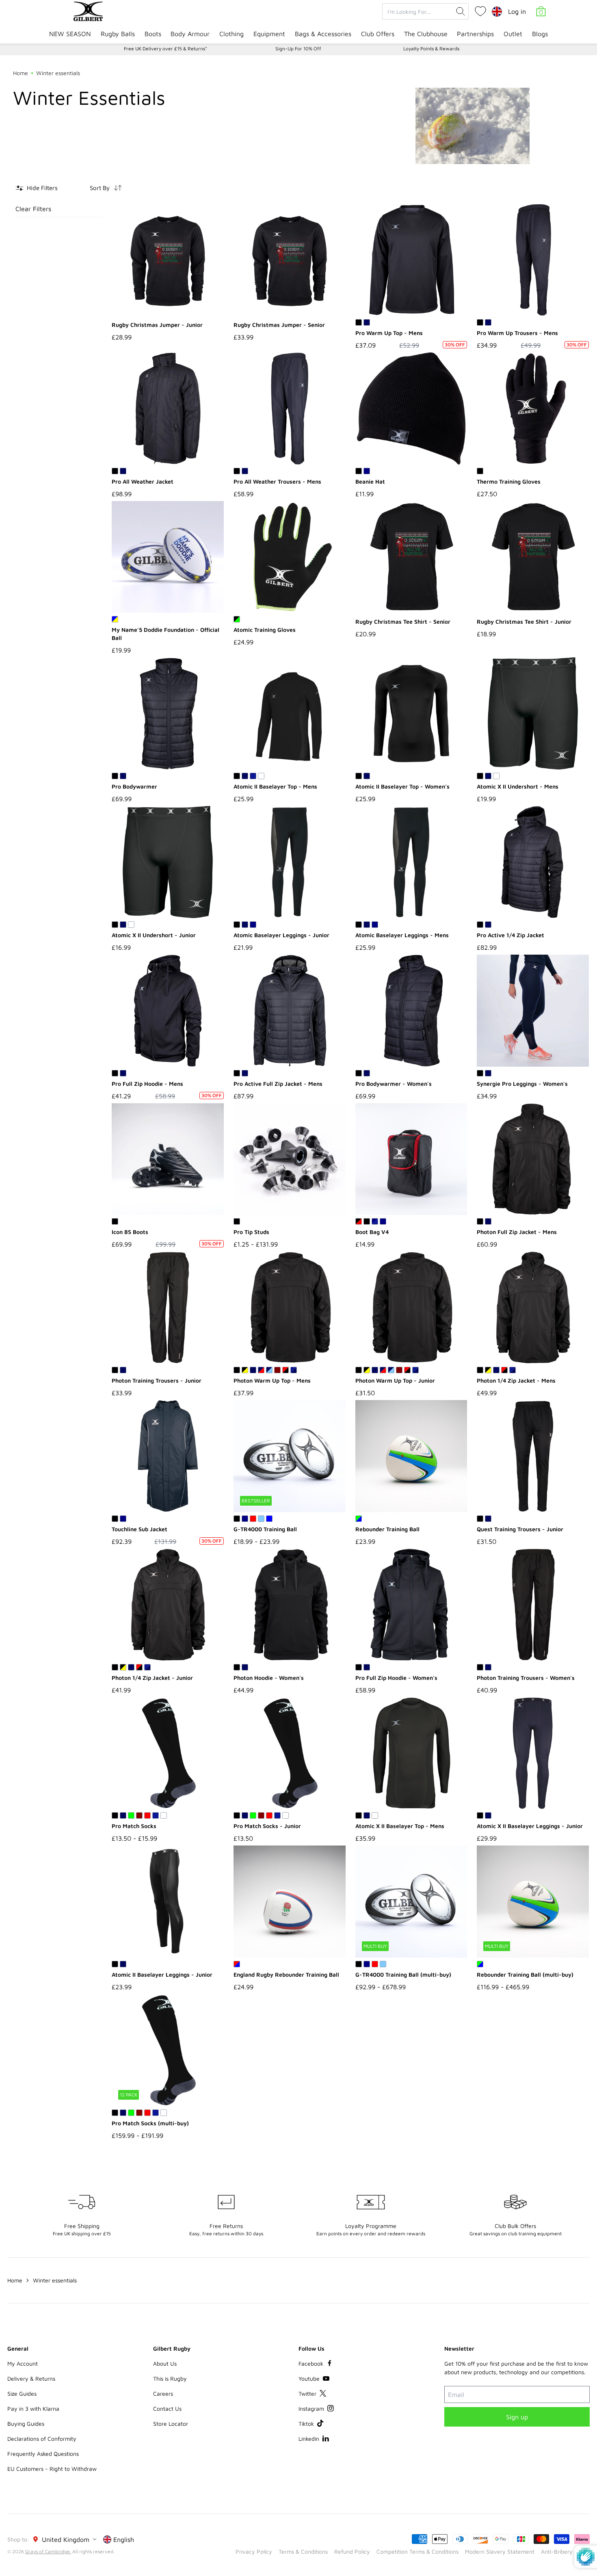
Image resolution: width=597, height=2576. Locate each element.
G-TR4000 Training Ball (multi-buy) (403, 1974)
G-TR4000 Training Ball (265, 1529)
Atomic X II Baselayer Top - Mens (400, 1826)
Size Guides (22, 2393)
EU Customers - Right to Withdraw (52, 2469)
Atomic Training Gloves (265, 630)
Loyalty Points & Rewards (431, 49)
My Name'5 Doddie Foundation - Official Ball (165, 634)
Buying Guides (26, 2424)
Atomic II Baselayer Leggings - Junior (162, 1974)
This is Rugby (170, 2378)
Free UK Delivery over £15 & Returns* (165, 49)
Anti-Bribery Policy (565, 2551)
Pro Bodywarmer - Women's (394, 1084)
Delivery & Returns (31, 2378)
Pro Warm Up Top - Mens (389, 333)
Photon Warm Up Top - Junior (395, 1380)
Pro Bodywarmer (134, 786)
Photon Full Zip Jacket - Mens (517, 1232)
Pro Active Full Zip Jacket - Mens (278, 1084)
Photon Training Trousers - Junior (157, 1380)
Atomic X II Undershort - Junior (154, 935)
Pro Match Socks (134, 1826)
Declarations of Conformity (42, 2439)
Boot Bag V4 (372, 1232)
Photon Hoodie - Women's (269, 1678)
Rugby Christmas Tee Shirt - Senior (403, 621)
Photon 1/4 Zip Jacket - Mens (516, 1380)
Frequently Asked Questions (43, 2454)
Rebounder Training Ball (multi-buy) (525, 1974)
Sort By (100, 188)
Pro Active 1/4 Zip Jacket (510, 935)
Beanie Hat (370, 481)
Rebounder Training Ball (387, 1529)
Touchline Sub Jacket (140, 1529)
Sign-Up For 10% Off (298, 49)
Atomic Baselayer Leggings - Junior (281, 935)
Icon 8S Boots (130, 1232)
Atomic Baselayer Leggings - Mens (402, 935)
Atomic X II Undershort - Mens (518, 786)
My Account (23, 2363)
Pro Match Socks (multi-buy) (150, 2123)
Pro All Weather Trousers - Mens (277, 481)
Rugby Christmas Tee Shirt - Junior (524, 621)
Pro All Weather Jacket (143, 481)
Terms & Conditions (303, 2551)
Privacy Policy (254, 2551)
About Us (165, 2363)
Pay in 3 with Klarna (33, 2409)
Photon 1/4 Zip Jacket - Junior (152, 1678)
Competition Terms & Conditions (417, 2551)
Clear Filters (33, 209)
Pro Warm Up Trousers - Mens (517, 333)
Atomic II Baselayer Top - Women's (402, 786)
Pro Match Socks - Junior (267, 1826)
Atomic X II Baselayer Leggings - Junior (530, 1826)
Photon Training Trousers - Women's (526, 1678)
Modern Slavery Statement (500, 2551)
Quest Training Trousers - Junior (520, 1529)
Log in (517, 11)
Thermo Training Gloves (509, 481)
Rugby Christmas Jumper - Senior (279, 325)
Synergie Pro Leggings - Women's (522, 1084)
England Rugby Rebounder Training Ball (286, 1974)
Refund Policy (352, 2551)
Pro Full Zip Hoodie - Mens (147, 1084)
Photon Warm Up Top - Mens (272, 1380)
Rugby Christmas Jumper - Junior (157, 325)
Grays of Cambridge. (48, 2551)
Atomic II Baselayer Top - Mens (275, 786)
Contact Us (167, 2409)
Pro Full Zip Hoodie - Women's (396, 1678)
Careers (163, 2393)
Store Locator (171, 2424)
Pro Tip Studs (251, 1232)
